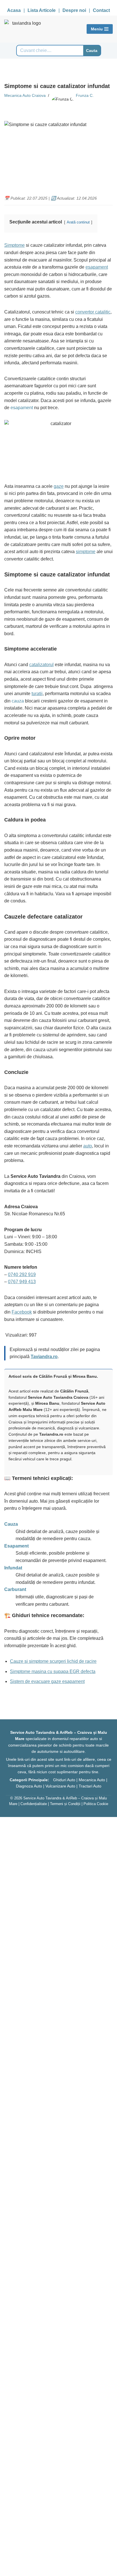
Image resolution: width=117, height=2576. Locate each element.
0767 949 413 (22, 1282)
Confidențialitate (34, 1804)
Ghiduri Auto (64, 1780)
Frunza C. (85, 95)
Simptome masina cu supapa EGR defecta (53, 1671)
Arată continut (78, 222)
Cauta (92, 51)
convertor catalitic (93, 312)
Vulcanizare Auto (60, 1786)
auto (88, 1146)
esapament (97, 267)
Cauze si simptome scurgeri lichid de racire (53, 1661)
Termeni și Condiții (65, 1804)
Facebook (22, 1312)
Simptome (14, 245)
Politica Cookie (96, 1804)
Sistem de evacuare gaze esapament (47, 1681)
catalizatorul (41, 665)
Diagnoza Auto (29, 1786)
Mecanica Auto (92, 1780)
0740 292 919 (22, 1275)
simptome (86, 552)
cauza (18, 701)
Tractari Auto (90, 1786)
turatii (37, 694)
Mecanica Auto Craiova (25, 95)
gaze (59, 486)
